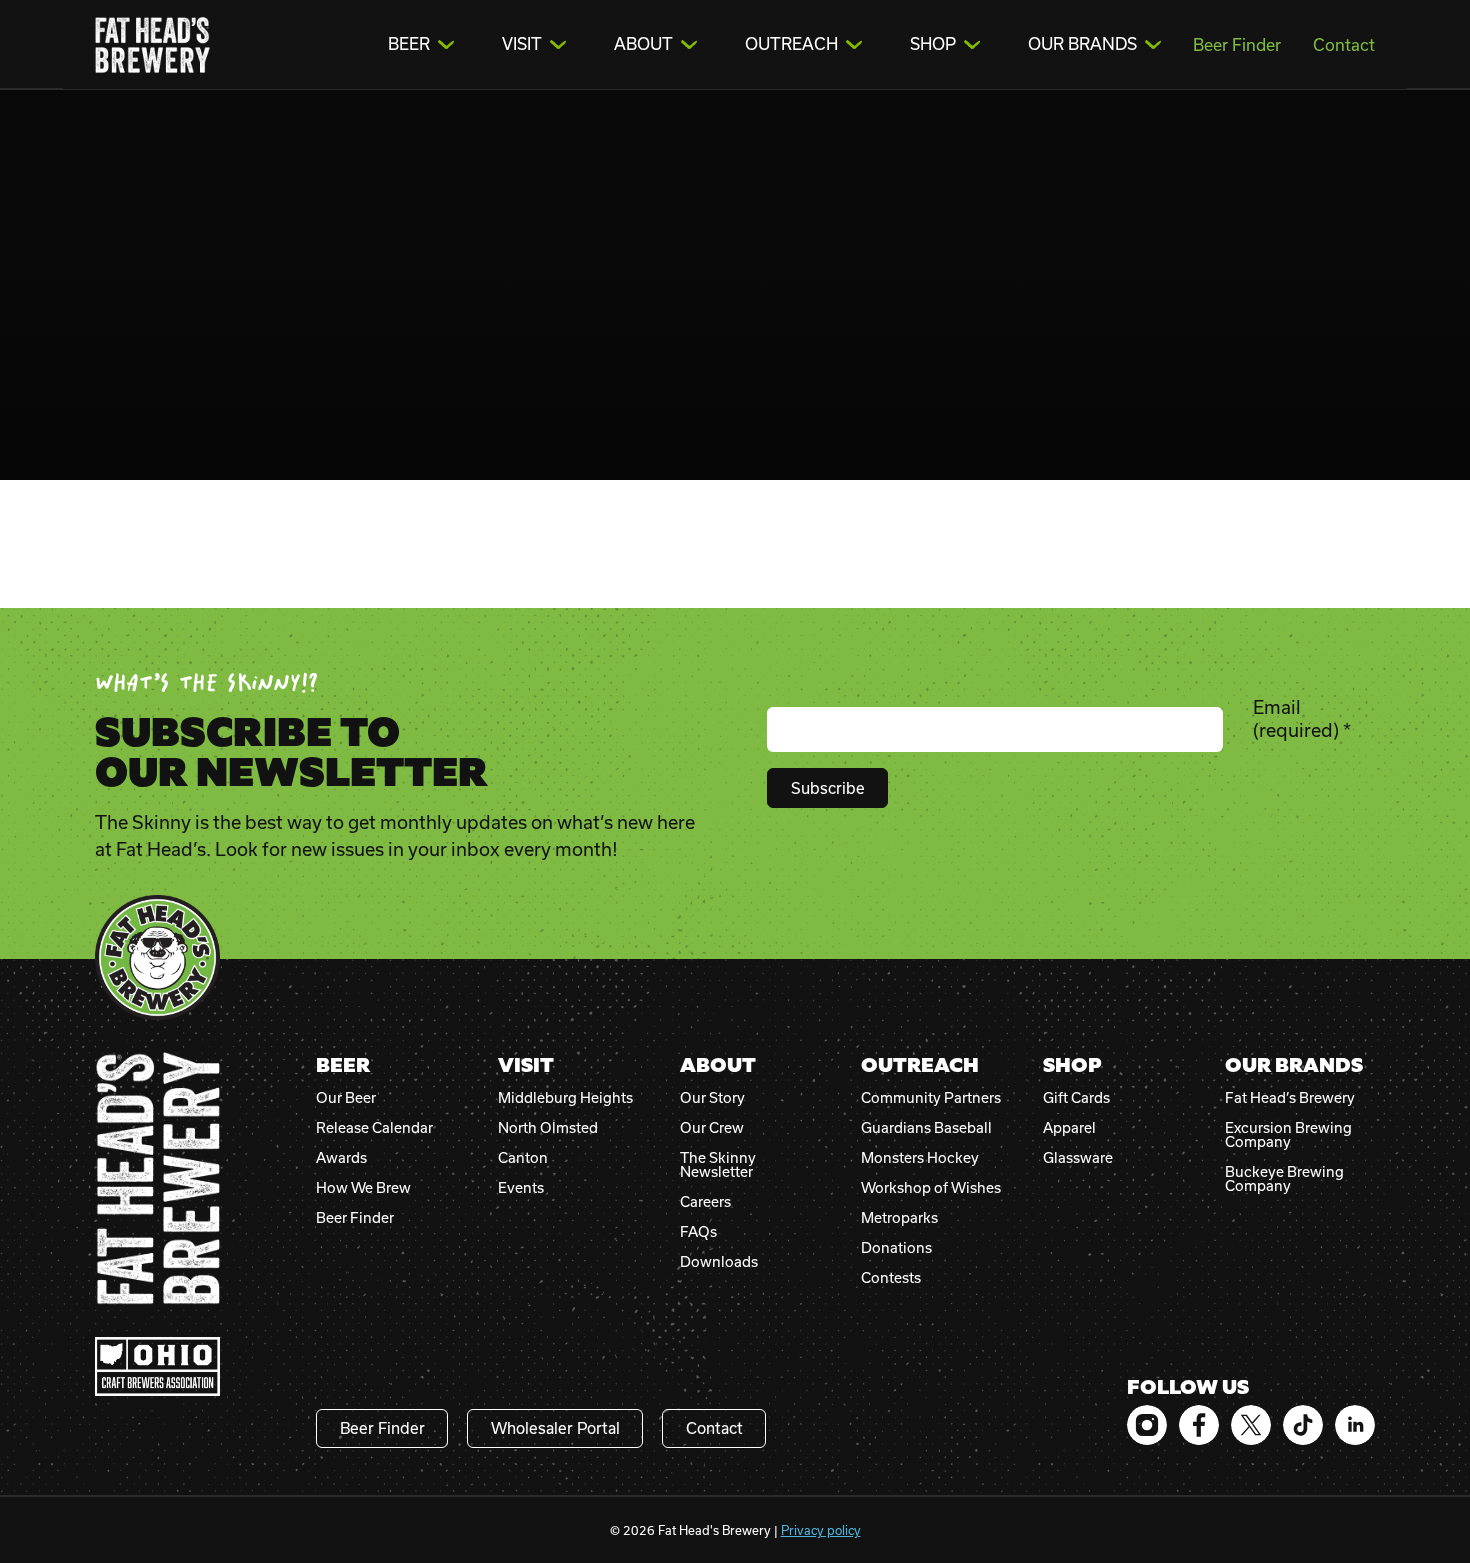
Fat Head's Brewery (152, 44)
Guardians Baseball (926, 1128)
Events (521, 1188)
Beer (409, 43)
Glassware (1078, 1158)
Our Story (712, 1098)
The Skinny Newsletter (718, 1165)
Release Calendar (374, 1128)
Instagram (1147, 1425)
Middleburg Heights (565, 1098)
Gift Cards (1076, 1098)
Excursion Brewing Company (1288, 1135)
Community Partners (931, 1098)
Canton (523, 1158)
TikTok (1303, 1425)
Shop (933, 43)
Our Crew (712, 1128)
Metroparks (899, 1218)
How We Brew (363, 1188)
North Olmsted (548, 1128)
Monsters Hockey (920, 1158)
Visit (522, 43)
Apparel (1069, 1128)
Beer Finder (1237, 44)
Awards (341, 1158)
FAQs (698, 1232)
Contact (1344, 44)
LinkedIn (1355, 1425)
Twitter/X (1251, 1425)
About (643, 43)
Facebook (1199, 1425)
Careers (705, 1202)
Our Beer (346, 1098)
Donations (896, 1248)
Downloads (719, 1262)
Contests (891, 1278)
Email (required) (1302, 718)
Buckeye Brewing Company (1284, 1179)
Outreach (791, 43)
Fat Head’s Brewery (1290, 1098)
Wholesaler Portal (555, 1428)
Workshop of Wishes (931, 1188)
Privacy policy (821, 1530)
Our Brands (1082, 43)
